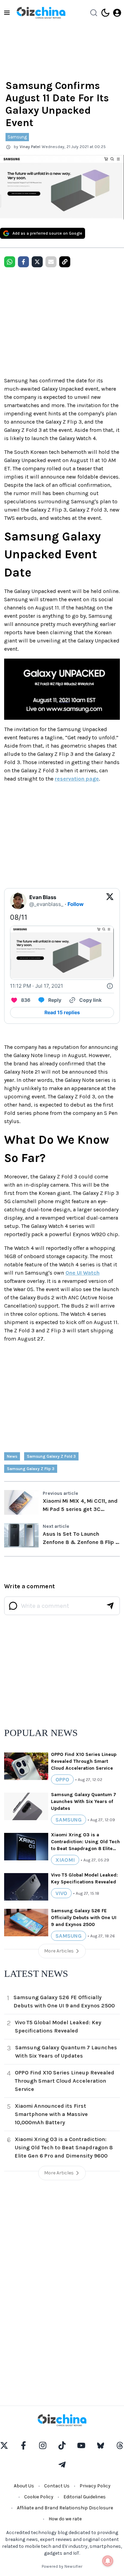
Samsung (17, 137)
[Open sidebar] (7, 13)
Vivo (61, 1893)
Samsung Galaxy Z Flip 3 (31, 1469)
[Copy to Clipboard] (65, 262)
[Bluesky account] (101, 2445)
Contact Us (57, 2486)
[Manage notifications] (108, 2561)
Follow (76, 904)
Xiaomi (65, 1860)
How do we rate (65, 2519)
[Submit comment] (110, 1606)
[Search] (94, 13)
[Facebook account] (23, 2445)
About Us (24, 2486)
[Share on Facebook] (23, 262)
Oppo (62, 1779)
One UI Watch (82, 1273)
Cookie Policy (39, 2497)
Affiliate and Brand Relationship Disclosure (65, 2508)
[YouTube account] (81, 2445)
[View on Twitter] (110, 901)
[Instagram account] (43, 2445)
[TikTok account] (62, 2445)
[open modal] (117, 13)
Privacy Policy (95, 2486)
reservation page (77, 779)
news (12, 1456)
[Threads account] (120, 2445)
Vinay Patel (30, 147)
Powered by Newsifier (62, 2566)
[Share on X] (37, 262)
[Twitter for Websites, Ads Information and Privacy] (110, 986)
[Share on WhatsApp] (10, 262)
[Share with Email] (51, 262)
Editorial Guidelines (85, 2497)
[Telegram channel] (62, 2465)
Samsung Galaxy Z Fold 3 (51, 1456)
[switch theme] (105, 13)
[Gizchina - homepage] (41, 13)
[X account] (4, 2445)
